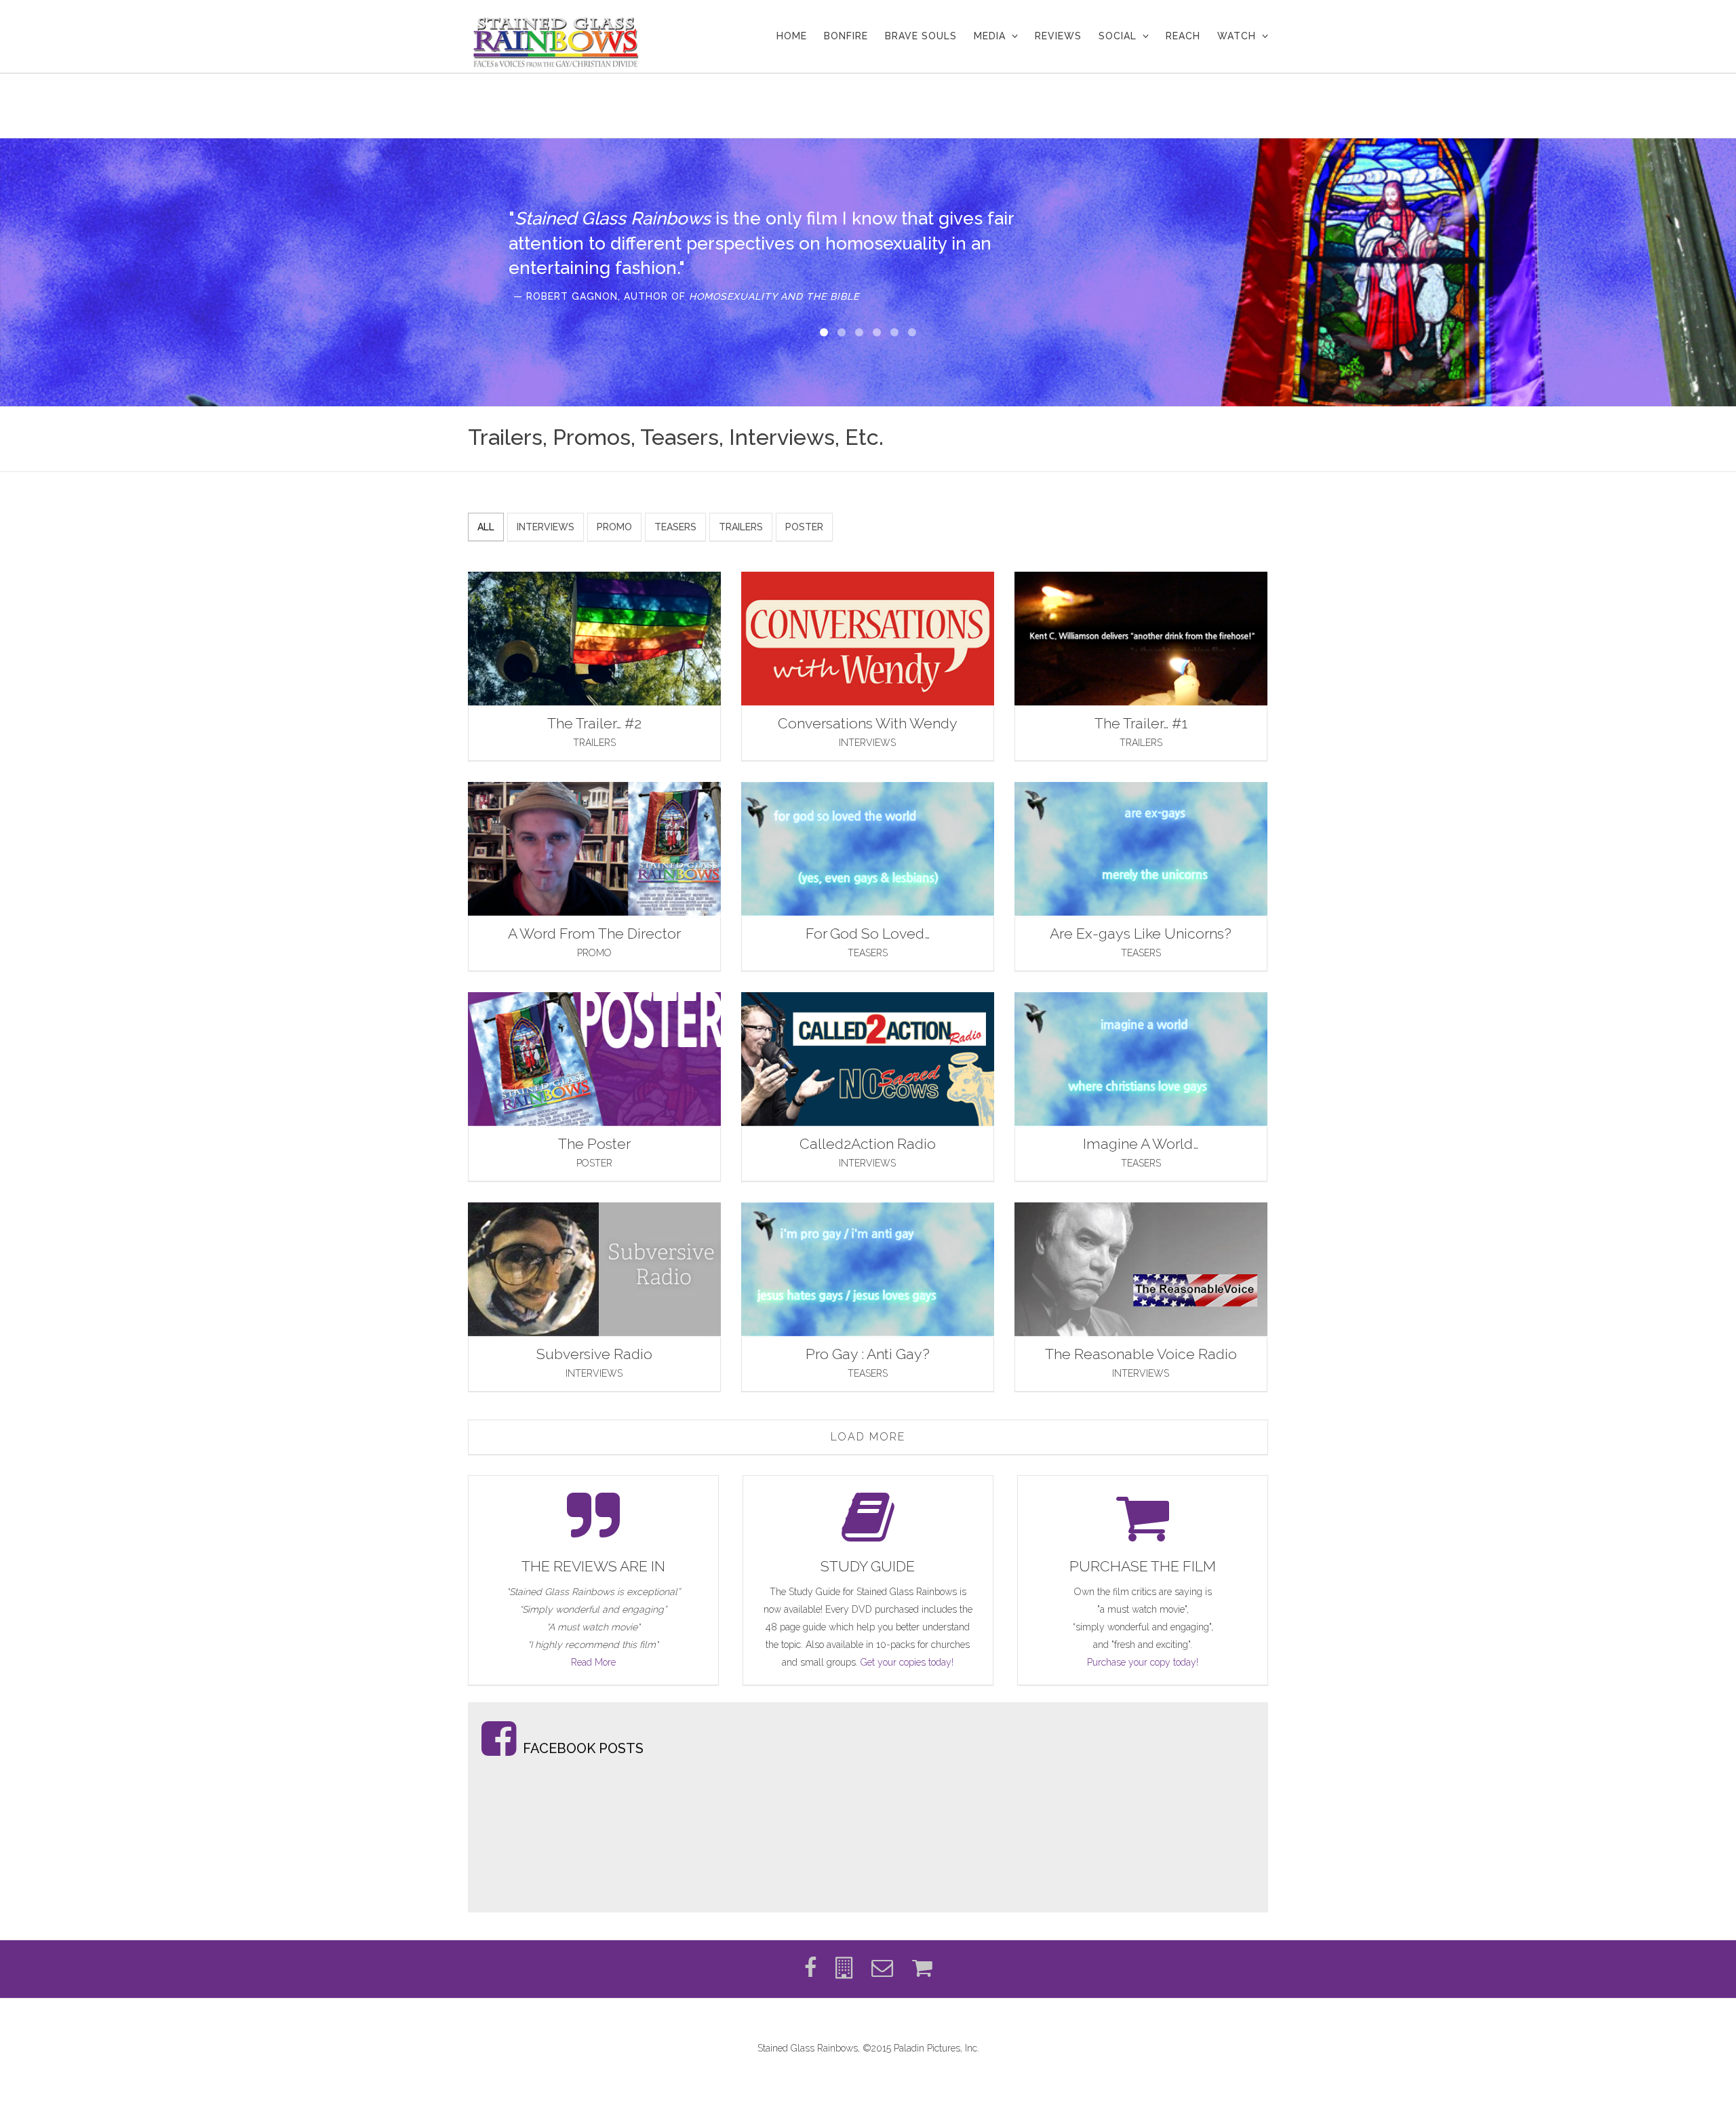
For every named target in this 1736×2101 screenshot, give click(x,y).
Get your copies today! (907, 1662)
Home (792, 36)
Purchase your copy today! (1143, 1662)
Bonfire (846, 36)
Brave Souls (921, 36)
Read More (593, 1662)
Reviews (1058, 36)
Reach (1183, 36)
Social (1118, 36)
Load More (868, 1437)
